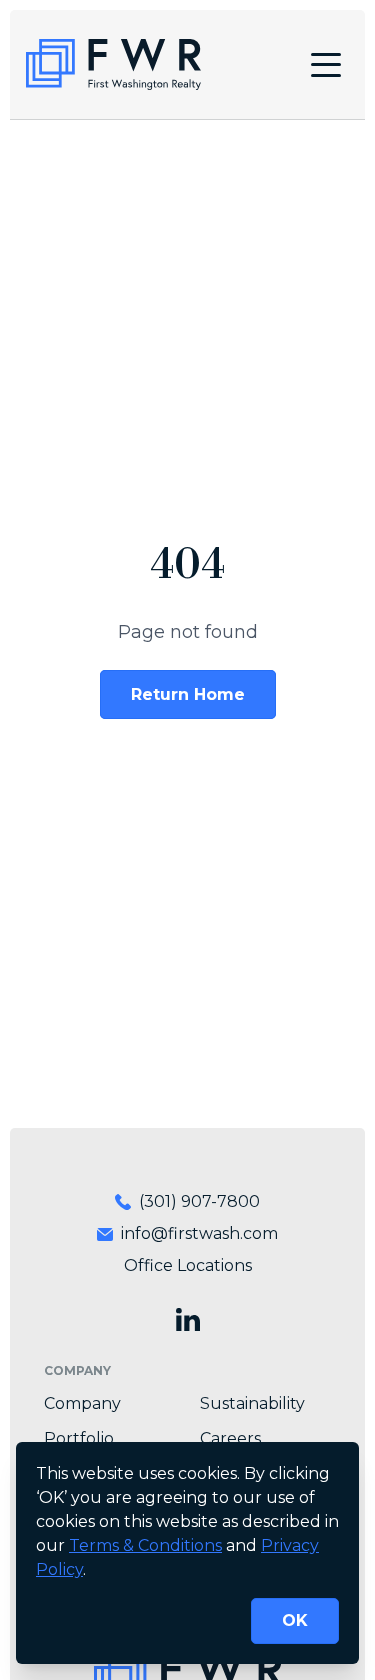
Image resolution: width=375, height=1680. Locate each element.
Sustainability (252, 1403)
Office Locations (188, 1265)
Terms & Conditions (145, 1545)
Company (82, 1403)
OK (295, 1620)
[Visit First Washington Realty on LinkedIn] (188, 1319)
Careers (230, 1438)
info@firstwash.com (199, 1233)
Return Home (188, 694)
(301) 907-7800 (199, 1201)
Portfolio (79, 1438)
